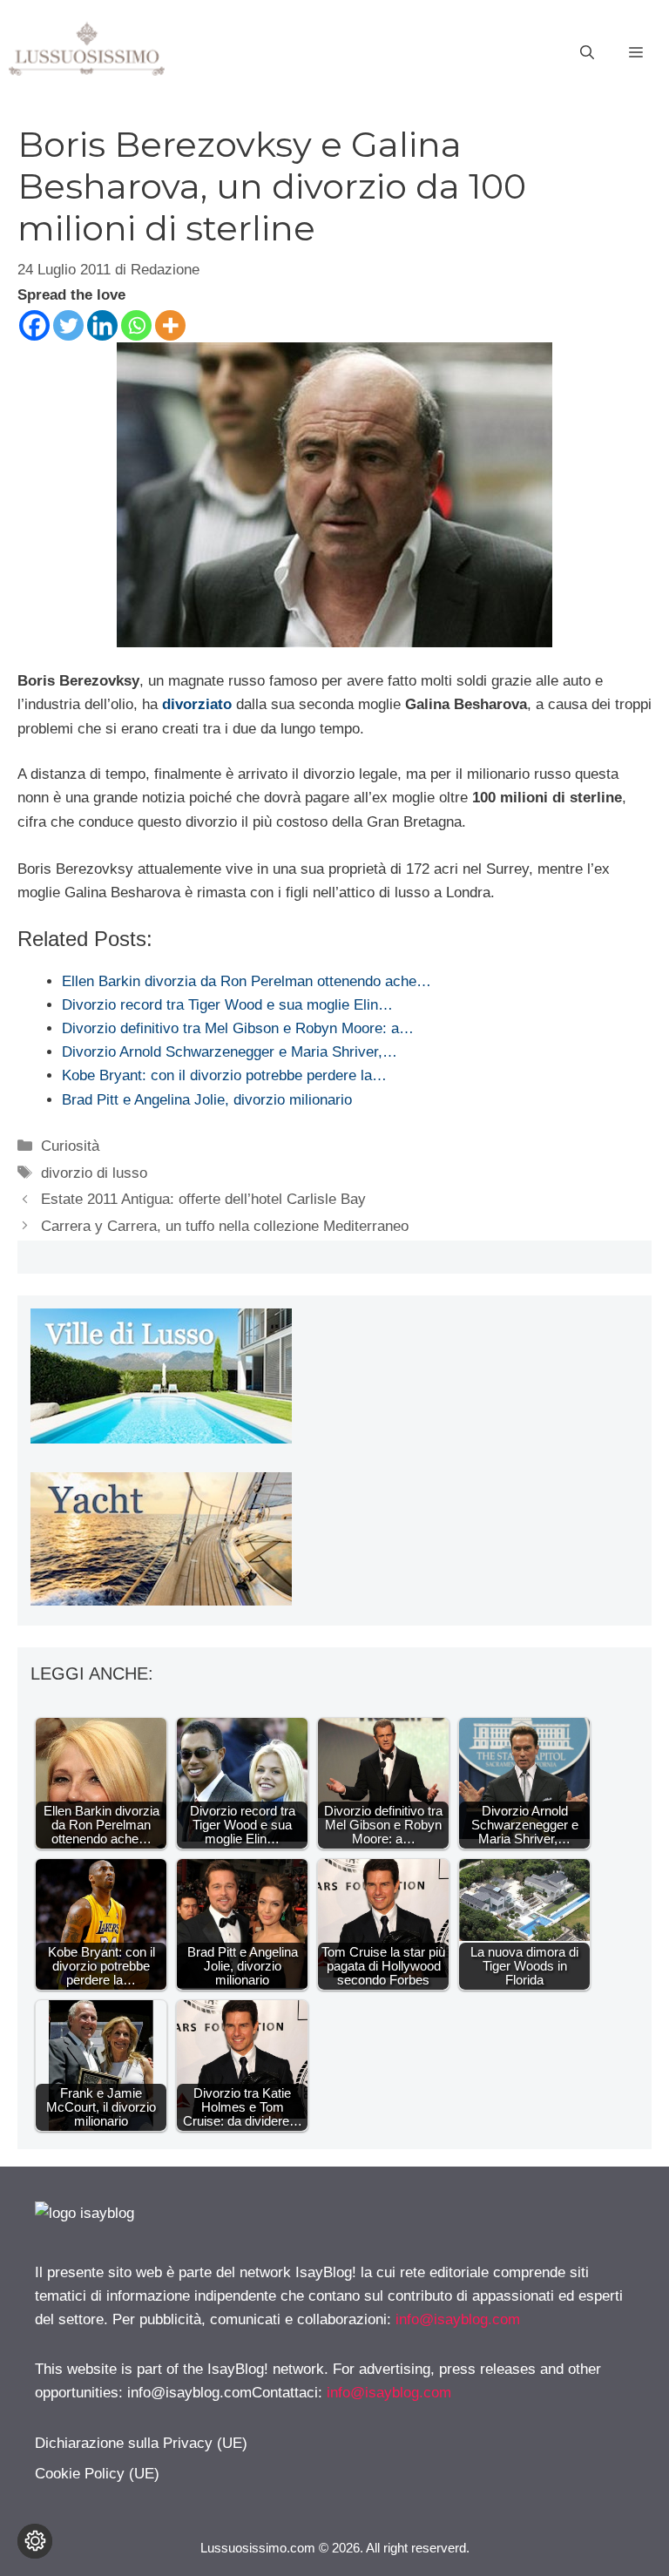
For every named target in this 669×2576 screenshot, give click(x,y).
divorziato (197, 704)
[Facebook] (34, 325)
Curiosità (70, 1146)
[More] (170, 325)
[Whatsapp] (136, 325)
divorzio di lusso (94, 1173)
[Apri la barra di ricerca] (587, 53)
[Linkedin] (102, 325)
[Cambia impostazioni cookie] (35, 2541)
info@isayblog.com (458, 2319)
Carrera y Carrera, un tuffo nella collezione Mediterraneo (225, 1226)
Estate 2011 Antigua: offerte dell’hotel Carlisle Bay (203, 1199)
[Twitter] (68, 325)
